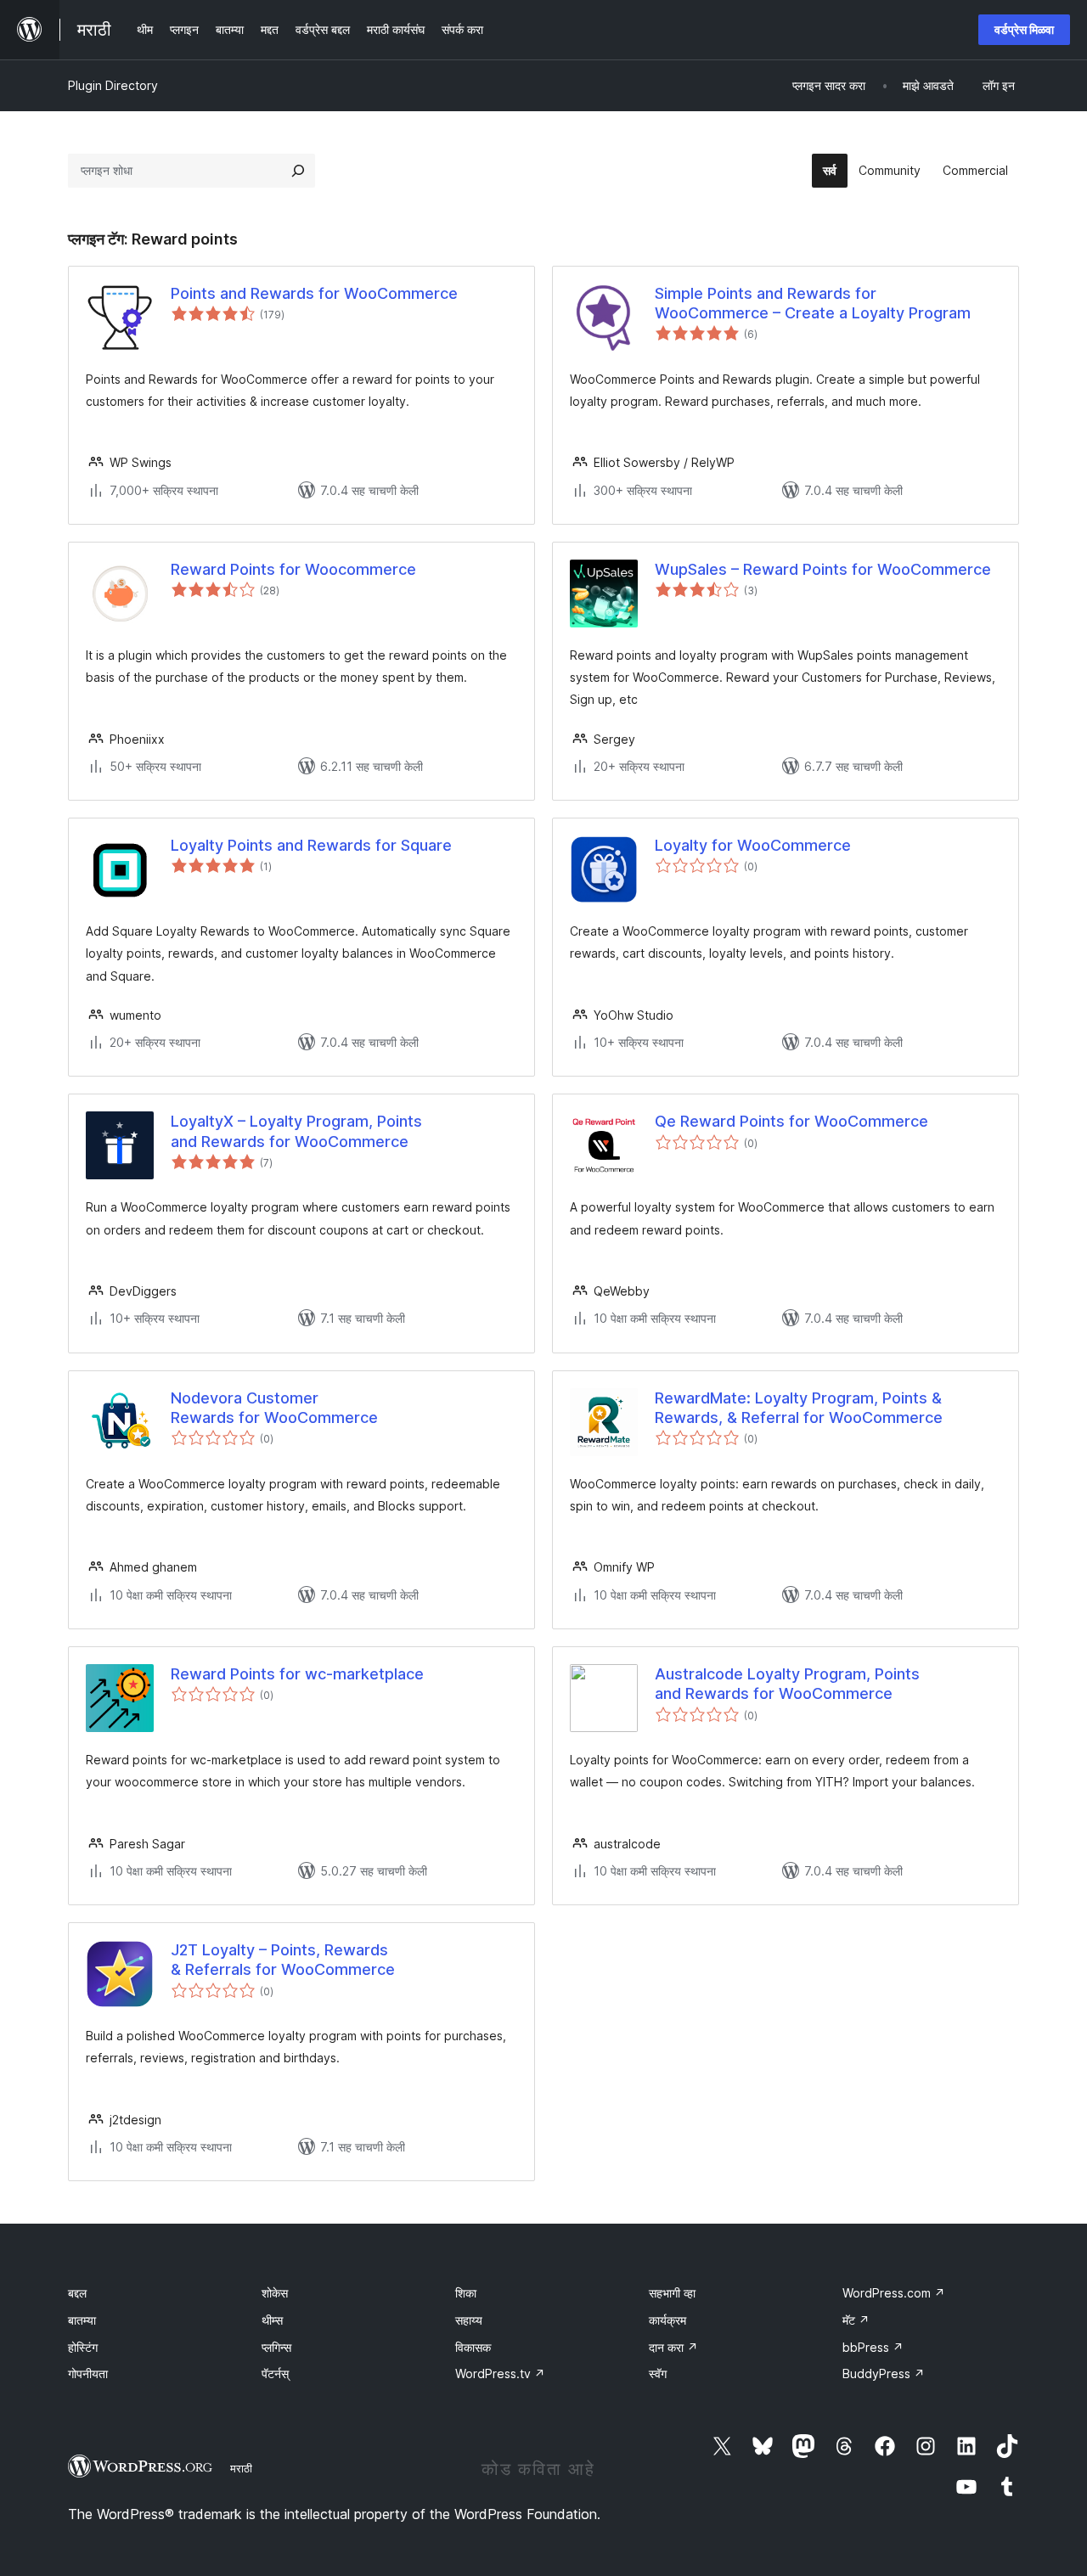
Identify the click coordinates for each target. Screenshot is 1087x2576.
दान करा (673, 2347)
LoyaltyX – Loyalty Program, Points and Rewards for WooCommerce (296, 1131)
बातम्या (82, 2320)
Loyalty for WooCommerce (753, 845)
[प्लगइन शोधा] (298, 171)
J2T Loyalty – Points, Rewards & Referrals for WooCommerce (283, 1960)
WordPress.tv (500, 2374)
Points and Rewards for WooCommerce (314, 293)
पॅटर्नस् (275, 2374)
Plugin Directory (113, 85)
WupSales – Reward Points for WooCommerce (823, 569)
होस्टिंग (83, 2347)
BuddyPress (884, 2374)
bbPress (873, 2347)
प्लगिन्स (276, 2347)
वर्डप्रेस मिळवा (1024, 29)
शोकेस (275, 2293)
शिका (466, 2293)
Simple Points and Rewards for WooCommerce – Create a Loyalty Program (813, 303)
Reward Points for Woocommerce (293, 569)
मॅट (856, 2320)
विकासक (473, 2347)
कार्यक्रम (667, 2320)
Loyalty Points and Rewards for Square (311, 845)
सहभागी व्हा (672, 2293)
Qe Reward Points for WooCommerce (791, 1121)
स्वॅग (658, 2374)
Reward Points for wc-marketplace (297, 1674)
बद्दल (77, 2293)
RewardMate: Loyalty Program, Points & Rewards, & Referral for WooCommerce (799, 1408)
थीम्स (272, 2320)
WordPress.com (894, 2293)
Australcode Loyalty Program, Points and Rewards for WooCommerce (787, 1684)
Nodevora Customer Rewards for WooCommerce (274, 1408)
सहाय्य (469, 2320)
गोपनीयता (88, 2374)
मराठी (241, 2468)
